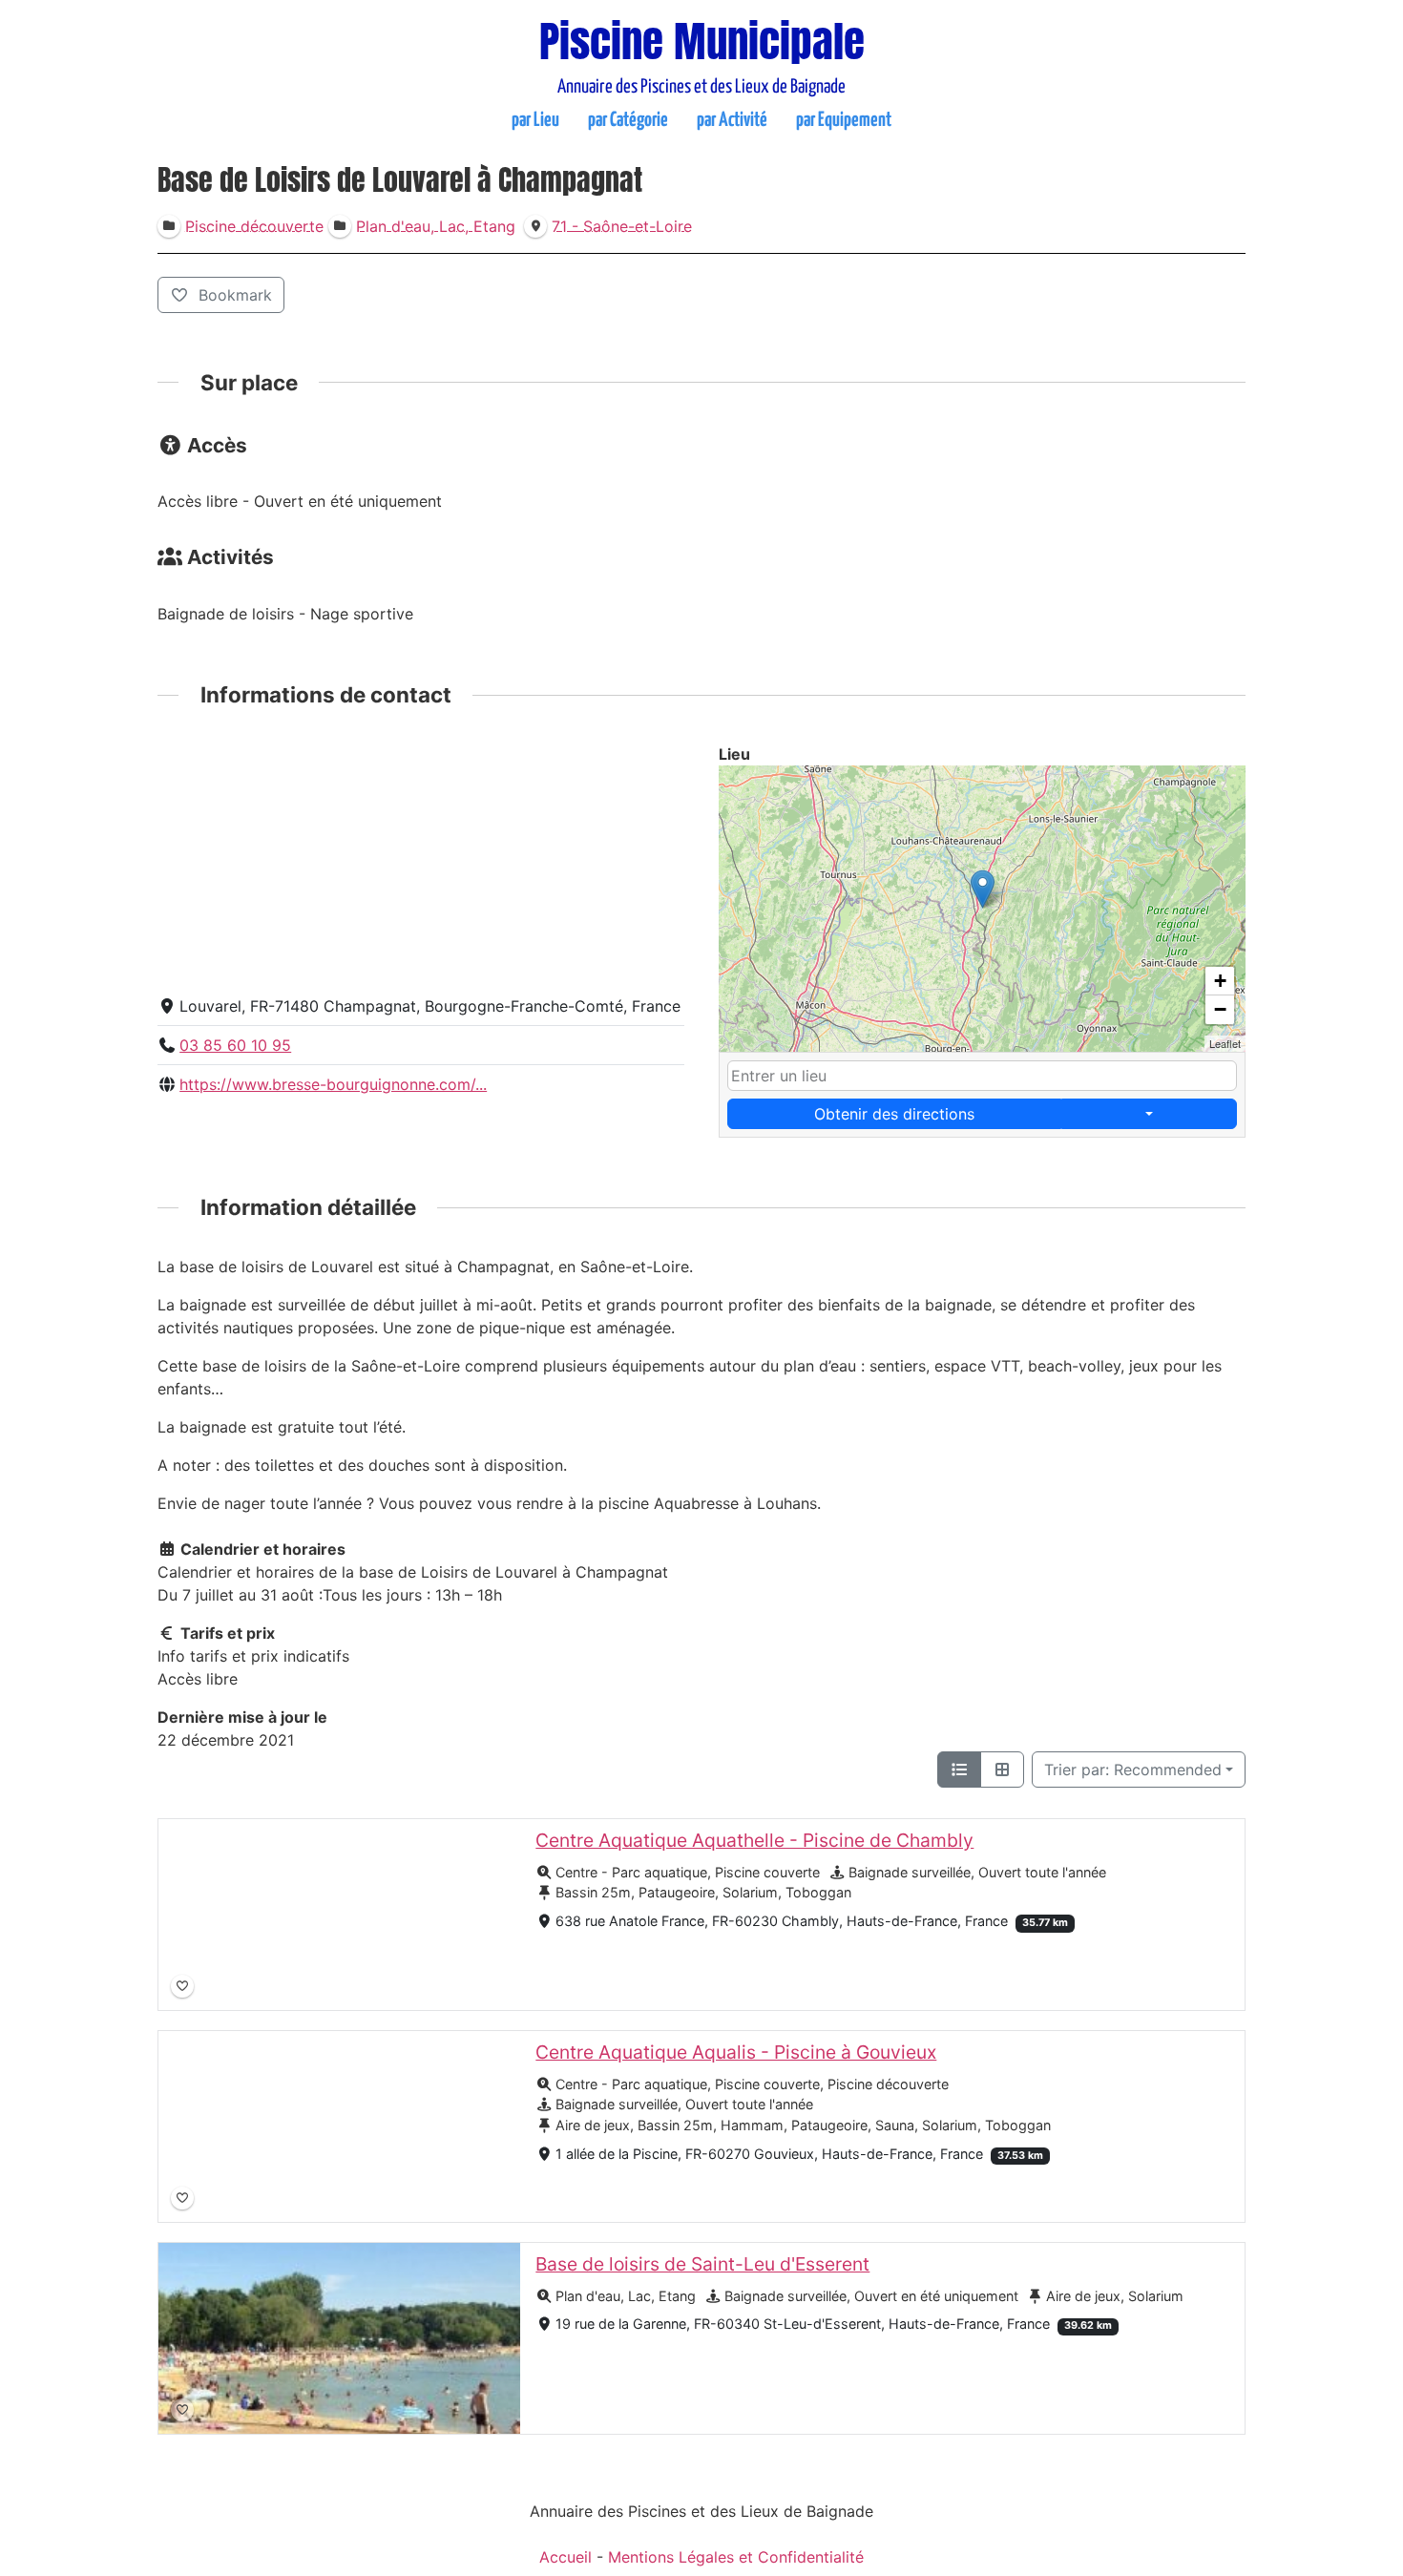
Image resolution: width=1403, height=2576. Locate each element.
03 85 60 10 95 (235, 1045)
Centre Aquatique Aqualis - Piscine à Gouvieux (736, 2052)
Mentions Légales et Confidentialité (736, 2557)
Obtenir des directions (894, 1114)
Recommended (1133, 1770)
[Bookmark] (182, 1986)
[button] (983, 889)
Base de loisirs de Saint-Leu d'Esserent (702, 2264)
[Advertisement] (421, 862)
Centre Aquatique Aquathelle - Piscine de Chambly (754, 1840)
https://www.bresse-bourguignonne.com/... (333, 1084)
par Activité (732, 120)
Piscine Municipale (702, 41)
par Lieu (535, 120)
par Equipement (844, 120)
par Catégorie (628, 120)
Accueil (565, 2557)
